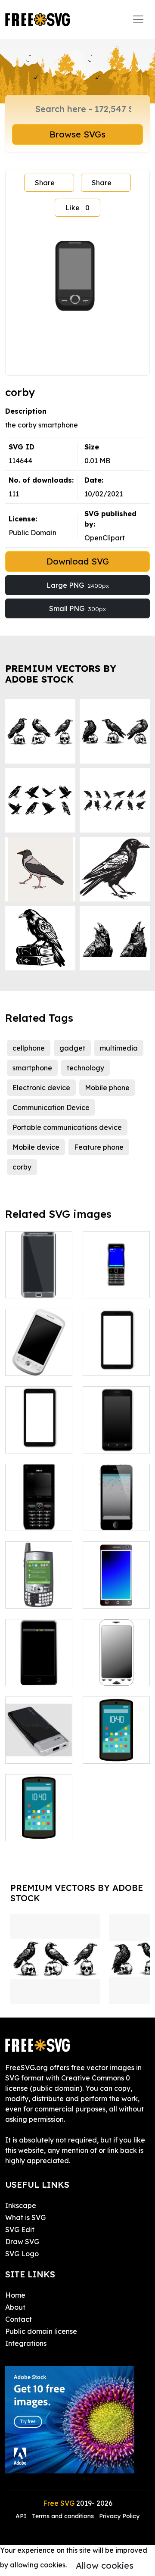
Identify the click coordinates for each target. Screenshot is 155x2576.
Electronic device (41, 1088)
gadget (72, 1048)
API (22, 2516)
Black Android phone (116, 1436)
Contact (19, 2319)
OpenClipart (105, 538)
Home (15, 2295)
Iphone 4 (107, 1519)
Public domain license (41, 2331)
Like (77, 208)
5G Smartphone (39, 1824)
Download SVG (78, 561)
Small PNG (77, 608)
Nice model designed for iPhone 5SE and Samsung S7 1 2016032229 (39, 1726)
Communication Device (51, 1107)
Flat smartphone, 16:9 (116, 1353)
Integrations (26, 2343)
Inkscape (21, 2205)
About (15, 2307)
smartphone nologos (39, 1591)
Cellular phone (39, 1364)
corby (22, 1167)
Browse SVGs (77, 134)
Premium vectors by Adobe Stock (61, 674)
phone (102, 1597)
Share (45, 183)
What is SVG (25, 2217)
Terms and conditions (63, 2516)
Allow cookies (105, 2565)
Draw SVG (22, 2242)
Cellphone (31, 1519)
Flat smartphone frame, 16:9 (39, 1431)
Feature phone (99, 1147)
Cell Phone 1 (112, 1674)
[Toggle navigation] (138, 19)
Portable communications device (67, 1127)
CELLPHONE (114, 1286)
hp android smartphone (116, 1746)
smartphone (32, 1068)
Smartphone (35, 1674)
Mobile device (36, 1147)
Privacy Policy (119, 2516)
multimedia (119, 1048)
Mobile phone (107, 1088)
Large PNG (78, 585)
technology (85, 1068)
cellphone (29, 1048)
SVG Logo (22, 2254)
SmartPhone (35, 1286)
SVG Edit (20, 2230)
